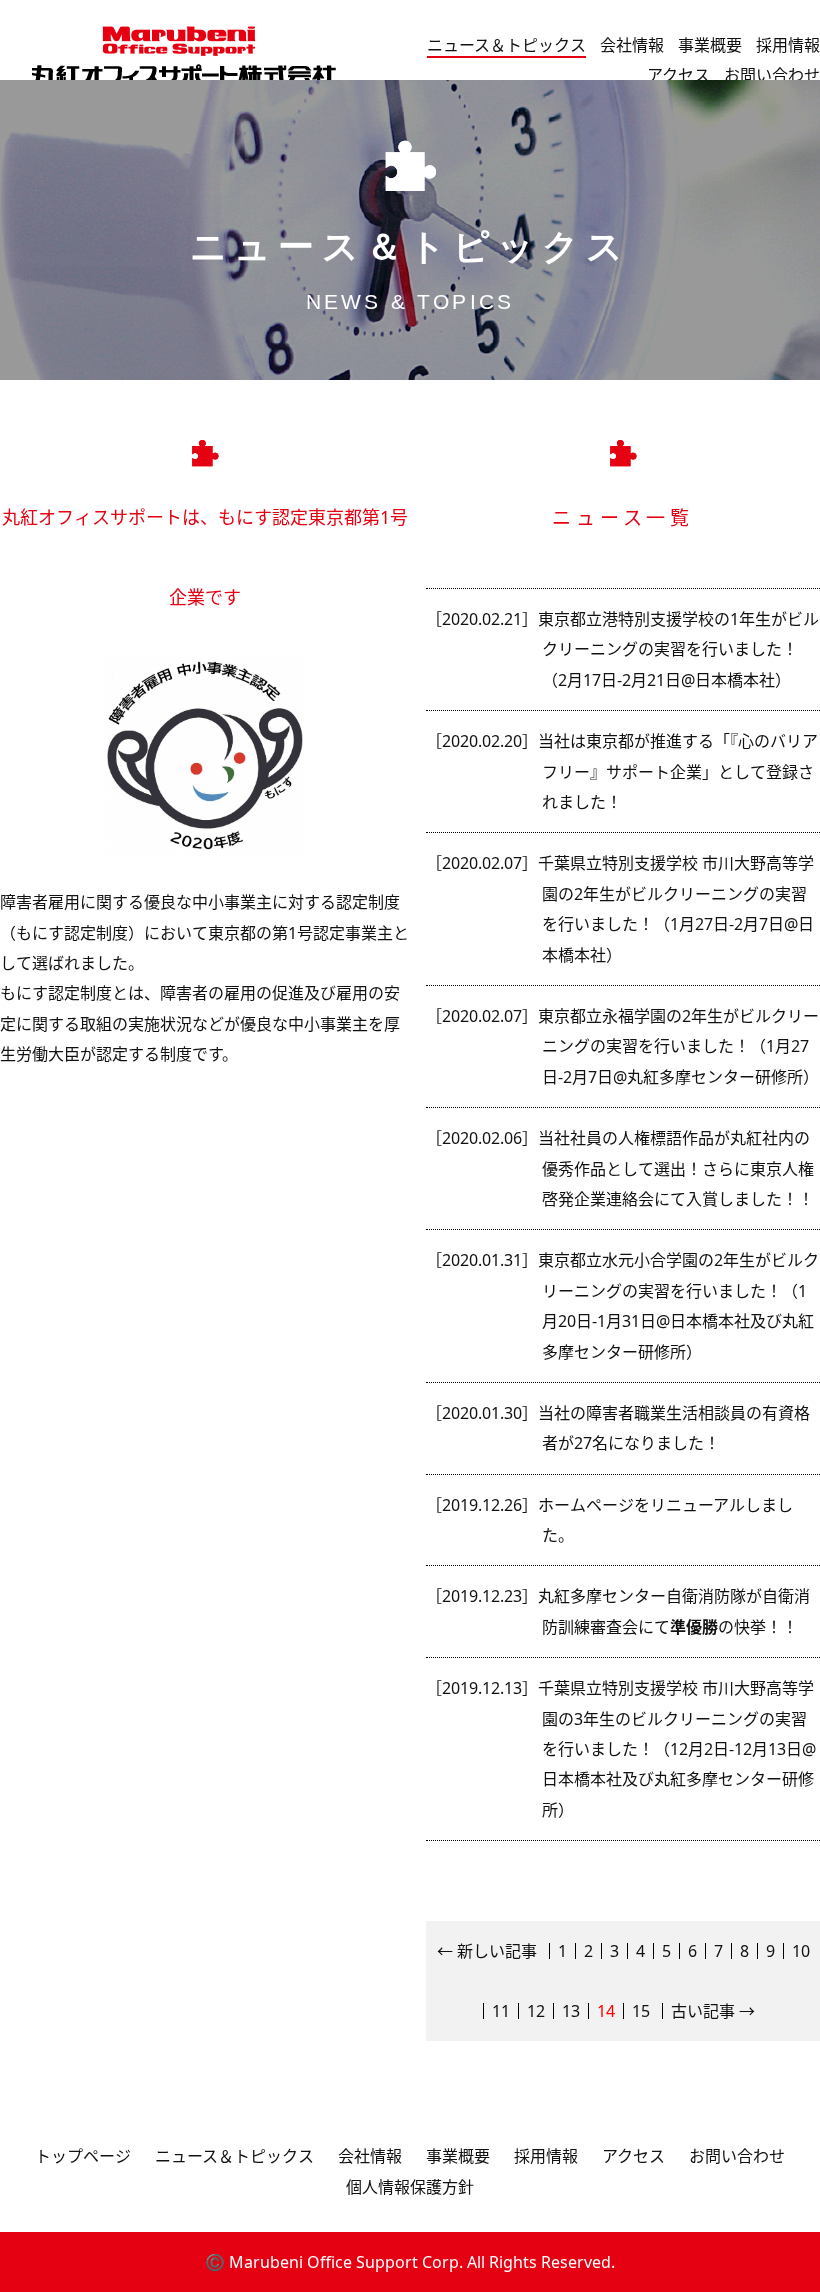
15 (641, 2011)
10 (801, 1951)
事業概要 (710, 45)
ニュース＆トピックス (506, 45)
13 (571, 2011)
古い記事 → (713, 2011)
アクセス (678, 75)
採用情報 (788, 45)
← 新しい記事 (487, 1951)
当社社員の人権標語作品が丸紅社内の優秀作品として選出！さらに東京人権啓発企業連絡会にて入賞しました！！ (675, 1168)
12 (536, 2011)
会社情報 (632, 45)
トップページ (83, 2156)
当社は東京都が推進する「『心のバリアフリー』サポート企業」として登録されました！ (678, 771)
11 (501, 2011)
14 (606, 2011)
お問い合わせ (772, 75)
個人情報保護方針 (410, 2187)
